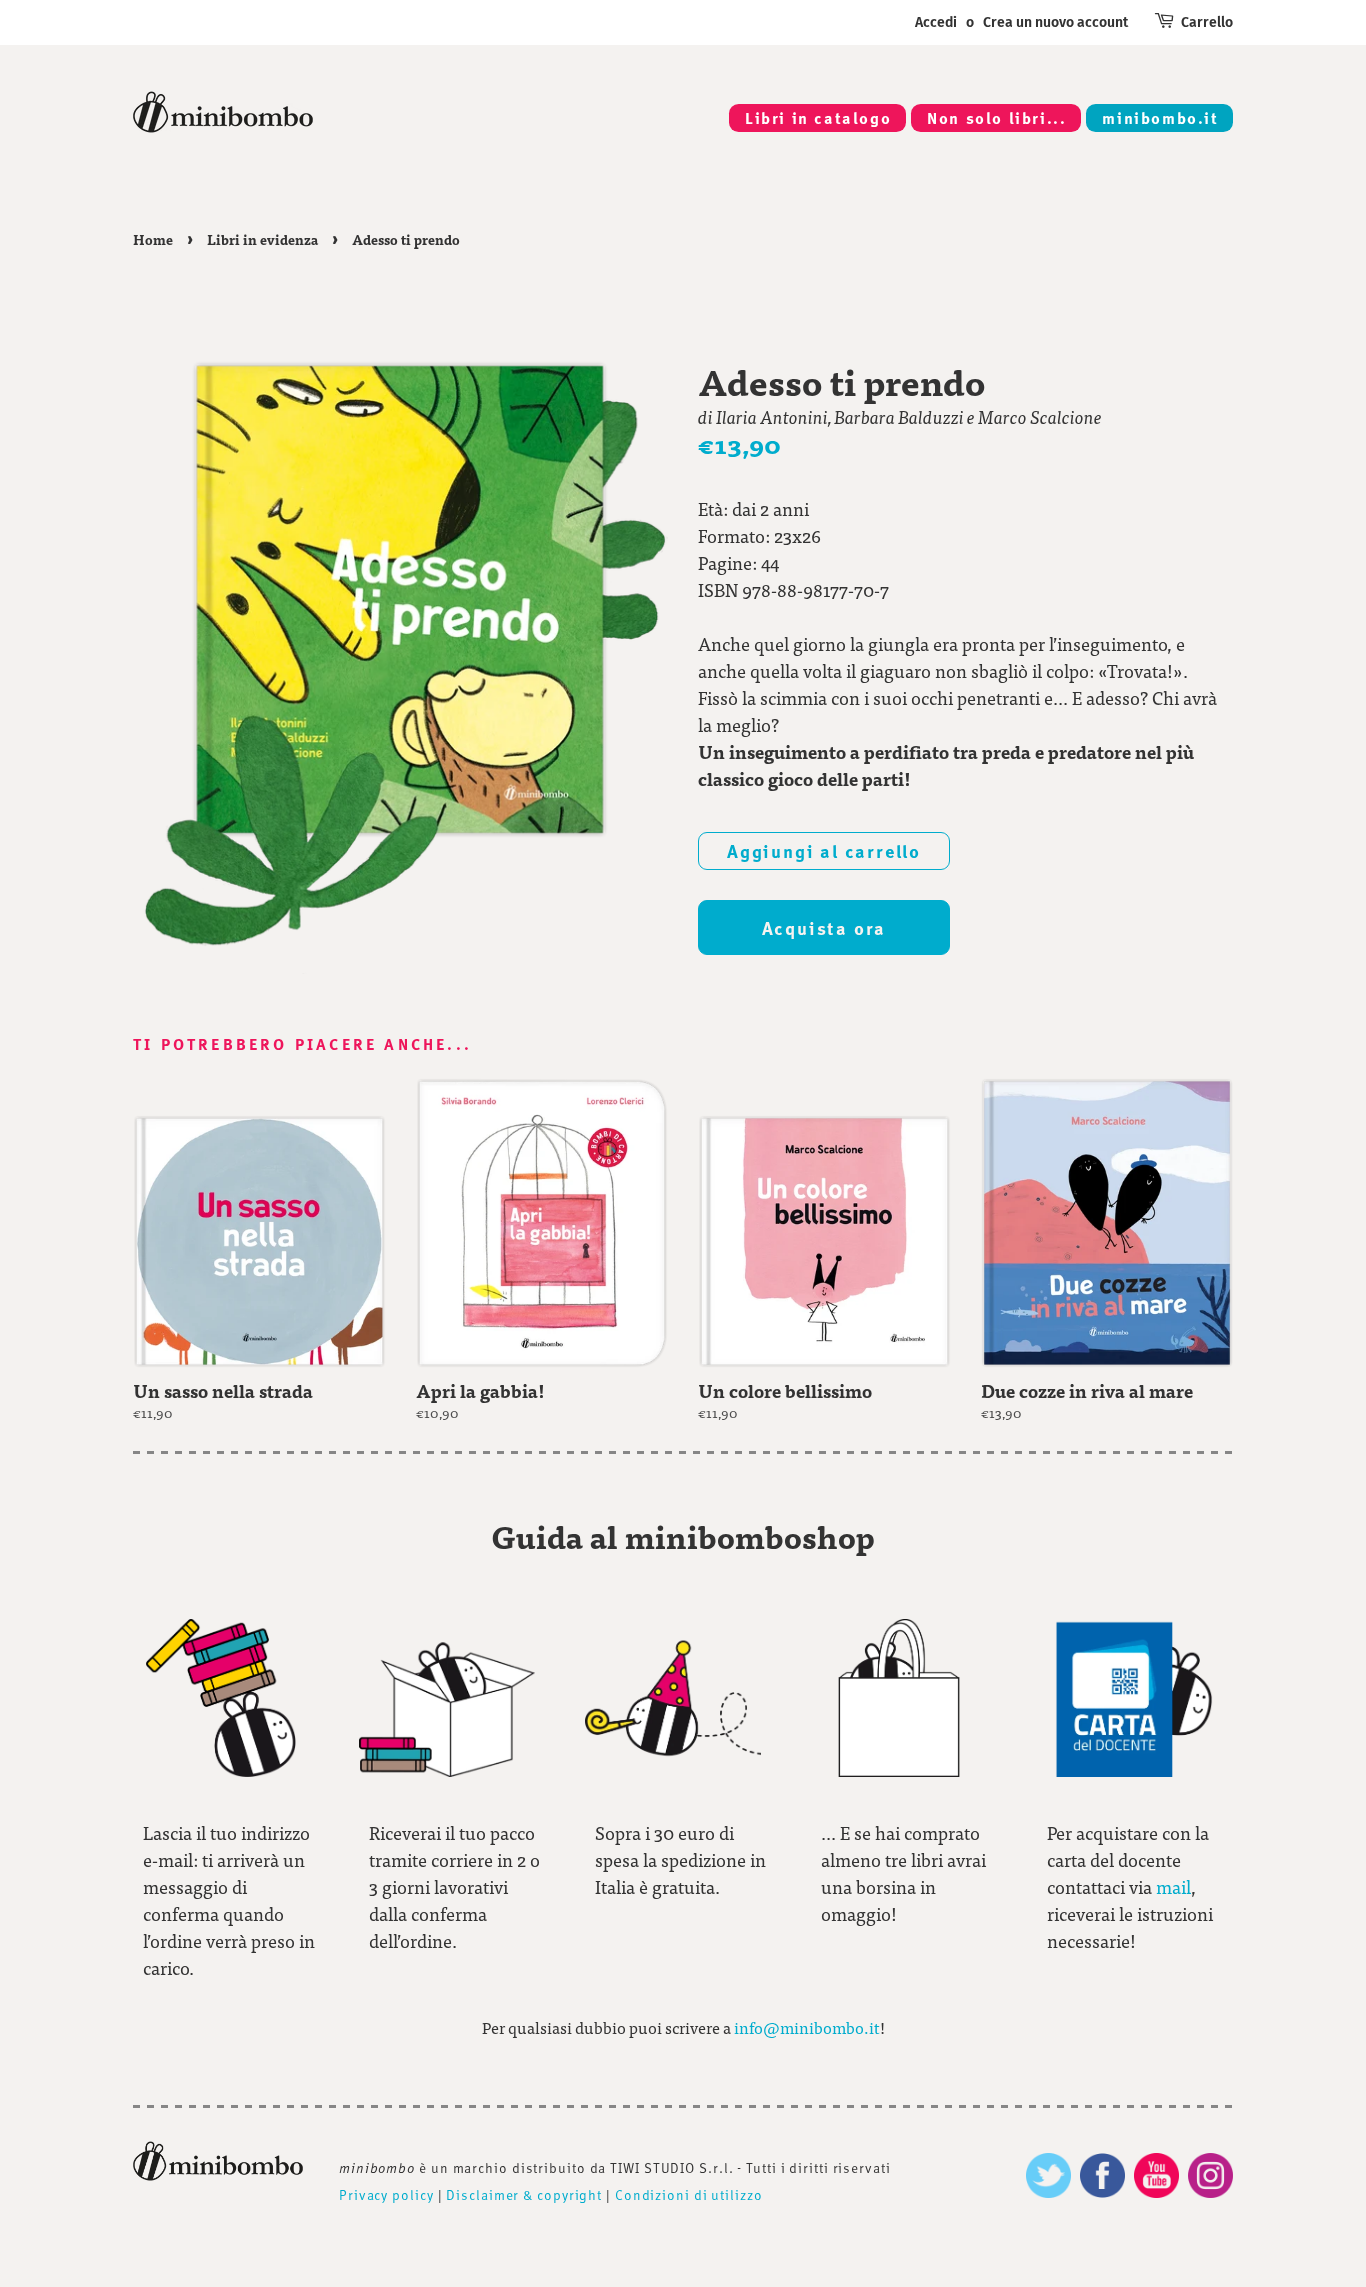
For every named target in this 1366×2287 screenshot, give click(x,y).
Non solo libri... (996, 117)
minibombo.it (1160, 117)
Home (153, 239)
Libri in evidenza (262, 239)
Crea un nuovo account (1055, 22)
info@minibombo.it (807, 2027)
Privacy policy (386, 2194)
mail (1173, 1886)
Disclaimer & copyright (524, 2194)
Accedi (936, 22)
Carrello (1207, 22)
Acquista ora (824, 928)
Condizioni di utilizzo (689, 2194)
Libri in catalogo (818, 117)
